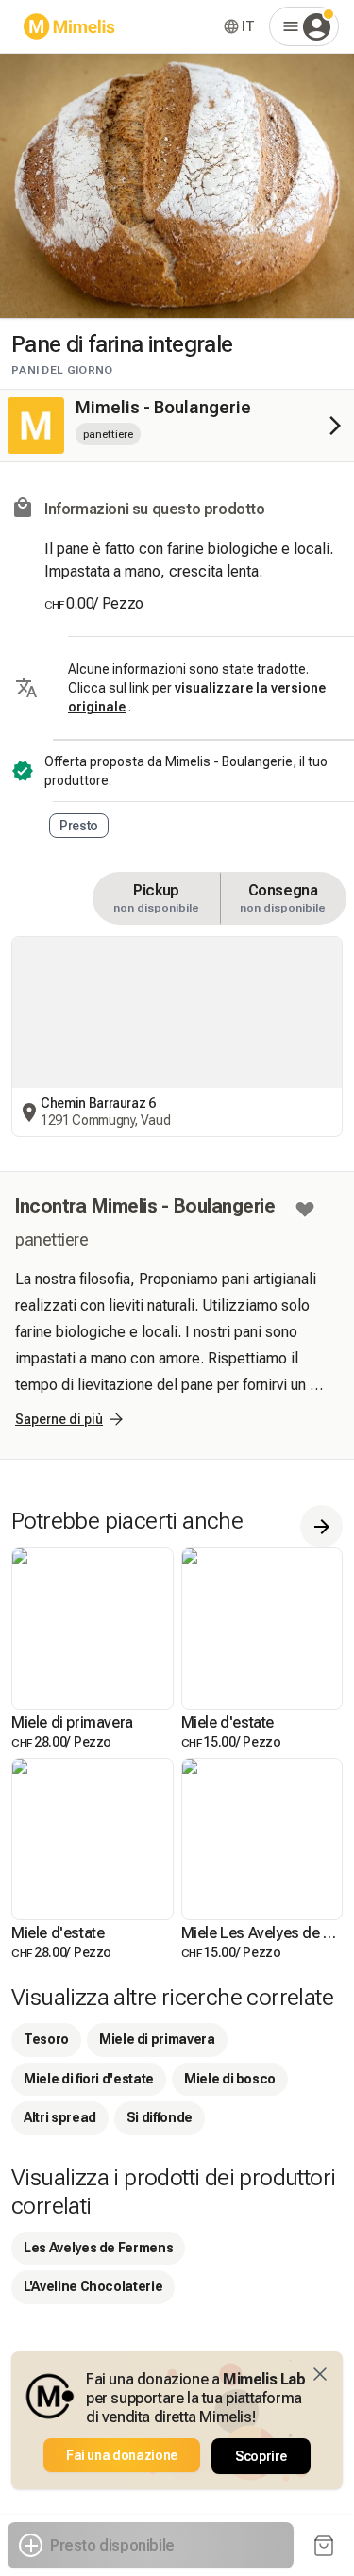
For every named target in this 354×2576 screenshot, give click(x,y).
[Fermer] (320, 2374)
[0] (324, 2546)
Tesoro (46, 2039)
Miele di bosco (230, 2079)
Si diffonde (160, 2117)
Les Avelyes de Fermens (98, 2248)
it (248, 26)
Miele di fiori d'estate (89, 2079)
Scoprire (261, 2456)
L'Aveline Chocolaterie (93, 2286)
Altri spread (60, 2117)
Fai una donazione (122, 2455)
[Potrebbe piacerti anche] (321, 1526)
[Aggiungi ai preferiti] (305, 1210)
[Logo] (69, 26)
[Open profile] (304, 26)
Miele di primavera (157, 2039)
